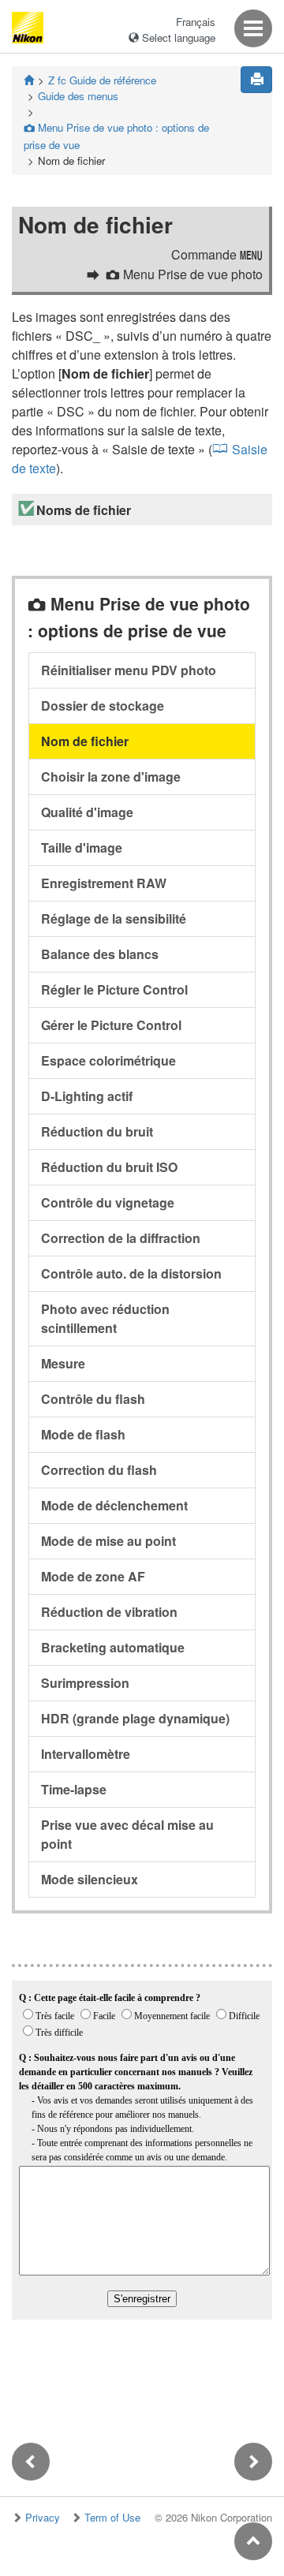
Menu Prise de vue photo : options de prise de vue (116, 136)
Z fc (102, 80)
